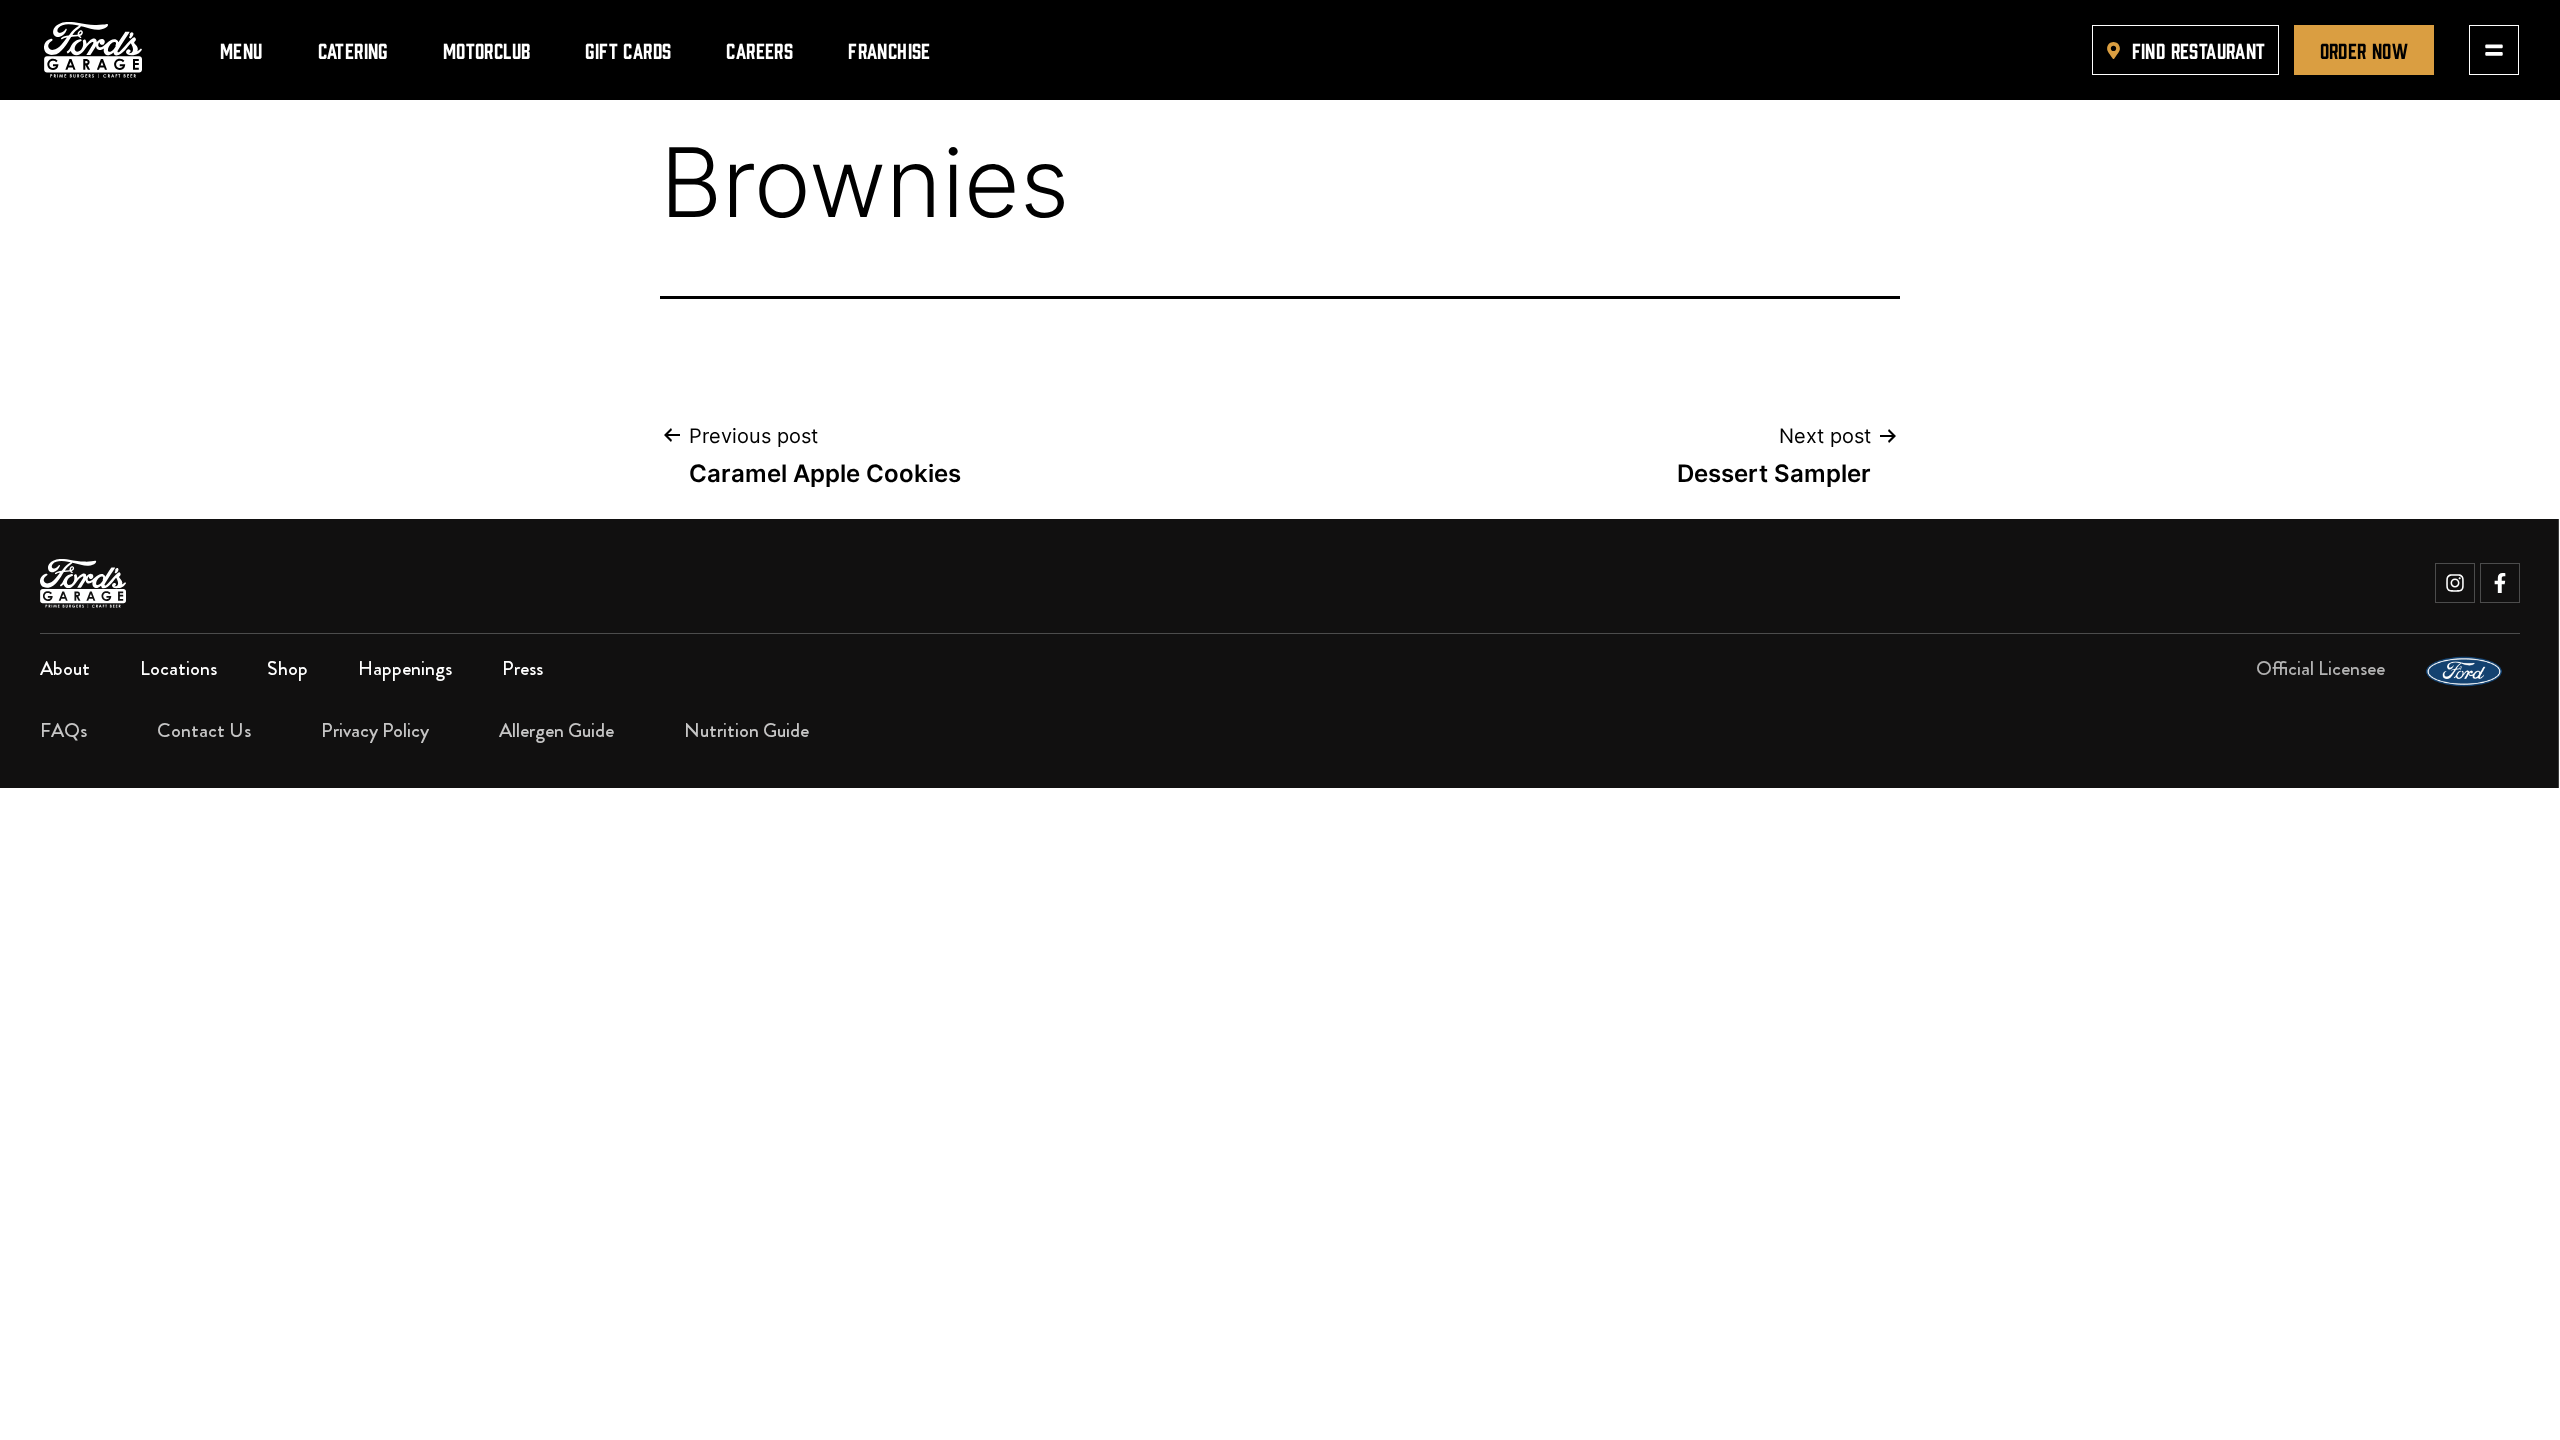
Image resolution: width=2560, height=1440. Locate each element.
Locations (178, 668)
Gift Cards (628, 49)
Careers (759, 49)
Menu (241, 49)
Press (522, 668)
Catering (353, 49)
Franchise (889, 49)
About (65, 668)
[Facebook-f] (2500, 583)
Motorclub (487, 49)
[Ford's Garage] (93, 50)
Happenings (405, 668)
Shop (287, 668)
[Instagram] (2455, 583)
